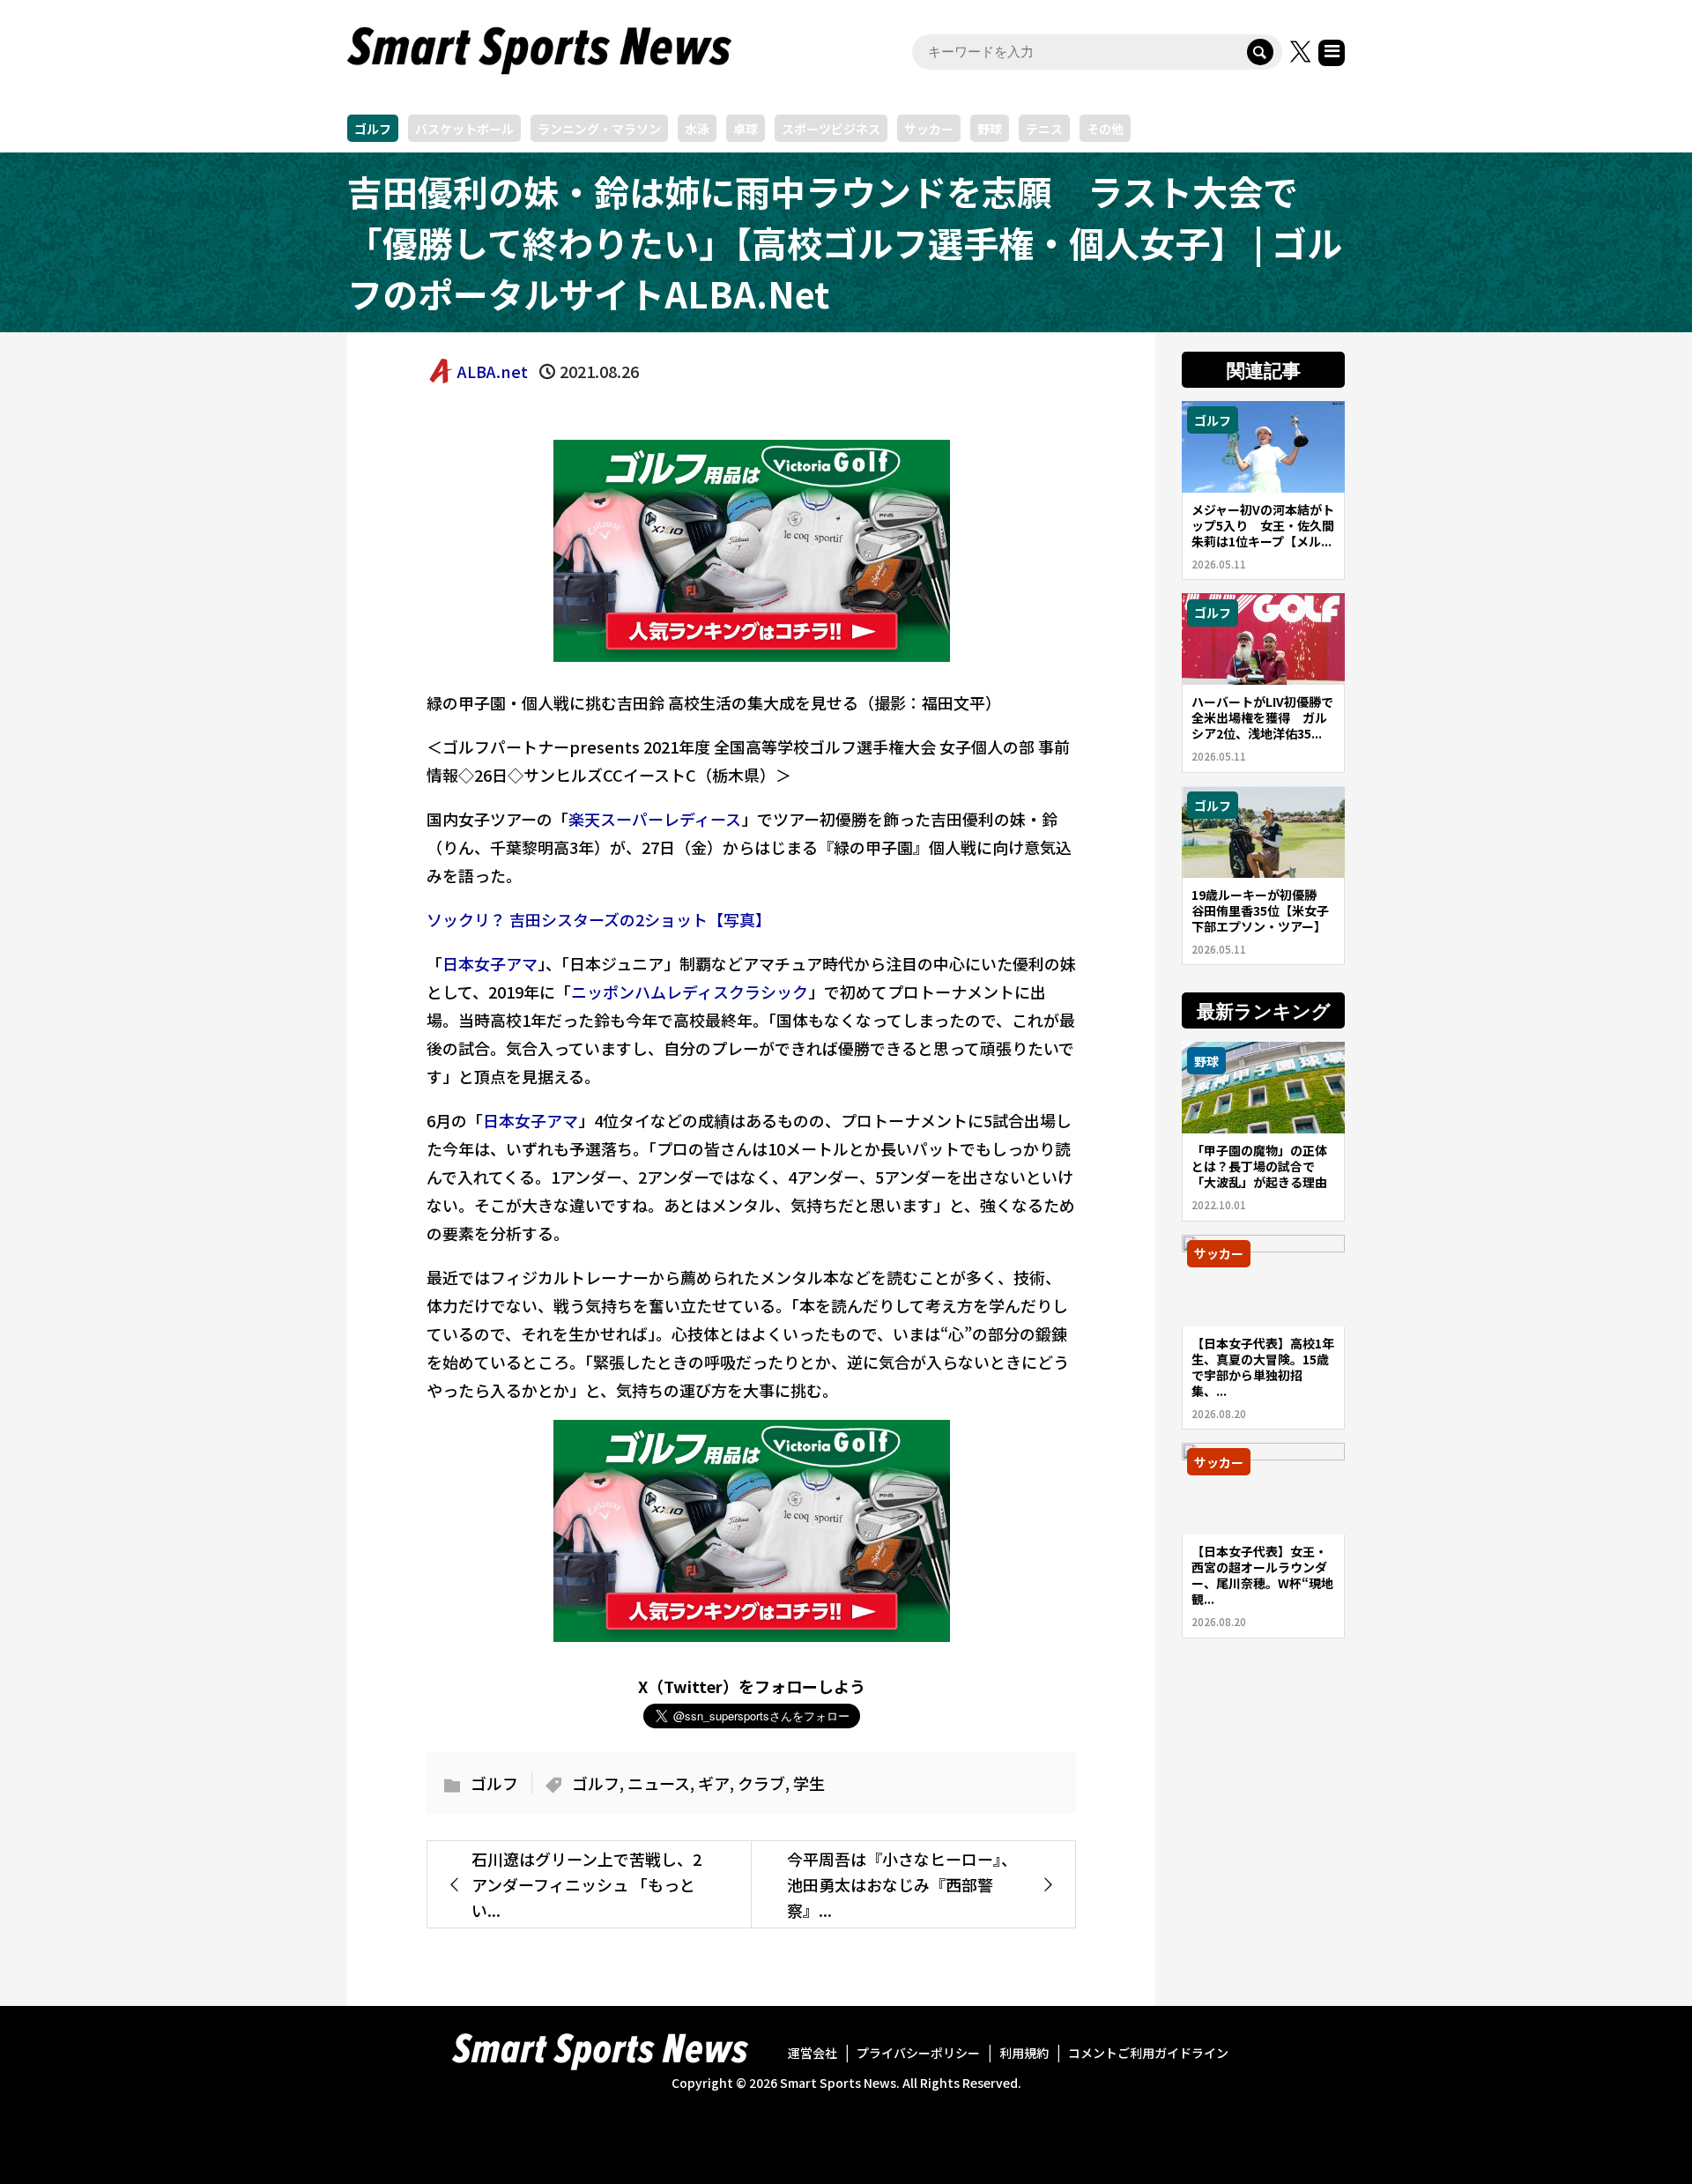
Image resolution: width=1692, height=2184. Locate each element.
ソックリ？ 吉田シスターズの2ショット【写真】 (599, 919)
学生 (809, 1783)
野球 (990, 129)
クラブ (761, 1783)
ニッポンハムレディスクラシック (690, 992)
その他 (1105, 129)
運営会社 (813, 2053)
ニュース (659, 1783)
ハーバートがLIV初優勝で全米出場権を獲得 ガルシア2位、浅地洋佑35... (1262, 717)
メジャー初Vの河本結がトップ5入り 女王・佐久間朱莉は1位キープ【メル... (1263, 525)
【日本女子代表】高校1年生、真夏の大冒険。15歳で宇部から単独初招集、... (1263, 1367)
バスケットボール (464, 129)
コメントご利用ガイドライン (1148, 2053)
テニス (1044, 129)
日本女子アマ (490, 963)
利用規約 (1024, 2053)
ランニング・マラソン (599, 129)
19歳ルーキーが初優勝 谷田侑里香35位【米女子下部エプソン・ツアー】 (1260, 910)
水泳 (697, 129)
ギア (714, 1783)
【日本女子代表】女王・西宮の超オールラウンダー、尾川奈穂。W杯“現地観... (1262, 1575)
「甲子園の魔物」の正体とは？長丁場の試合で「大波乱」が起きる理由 (1259, 1166)
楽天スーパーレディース (655, 819)
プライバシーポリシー (918, 2053)
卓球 (746, 129)
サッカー (929, 129)
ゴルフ (373, 129)
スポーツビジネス (831, 129)
